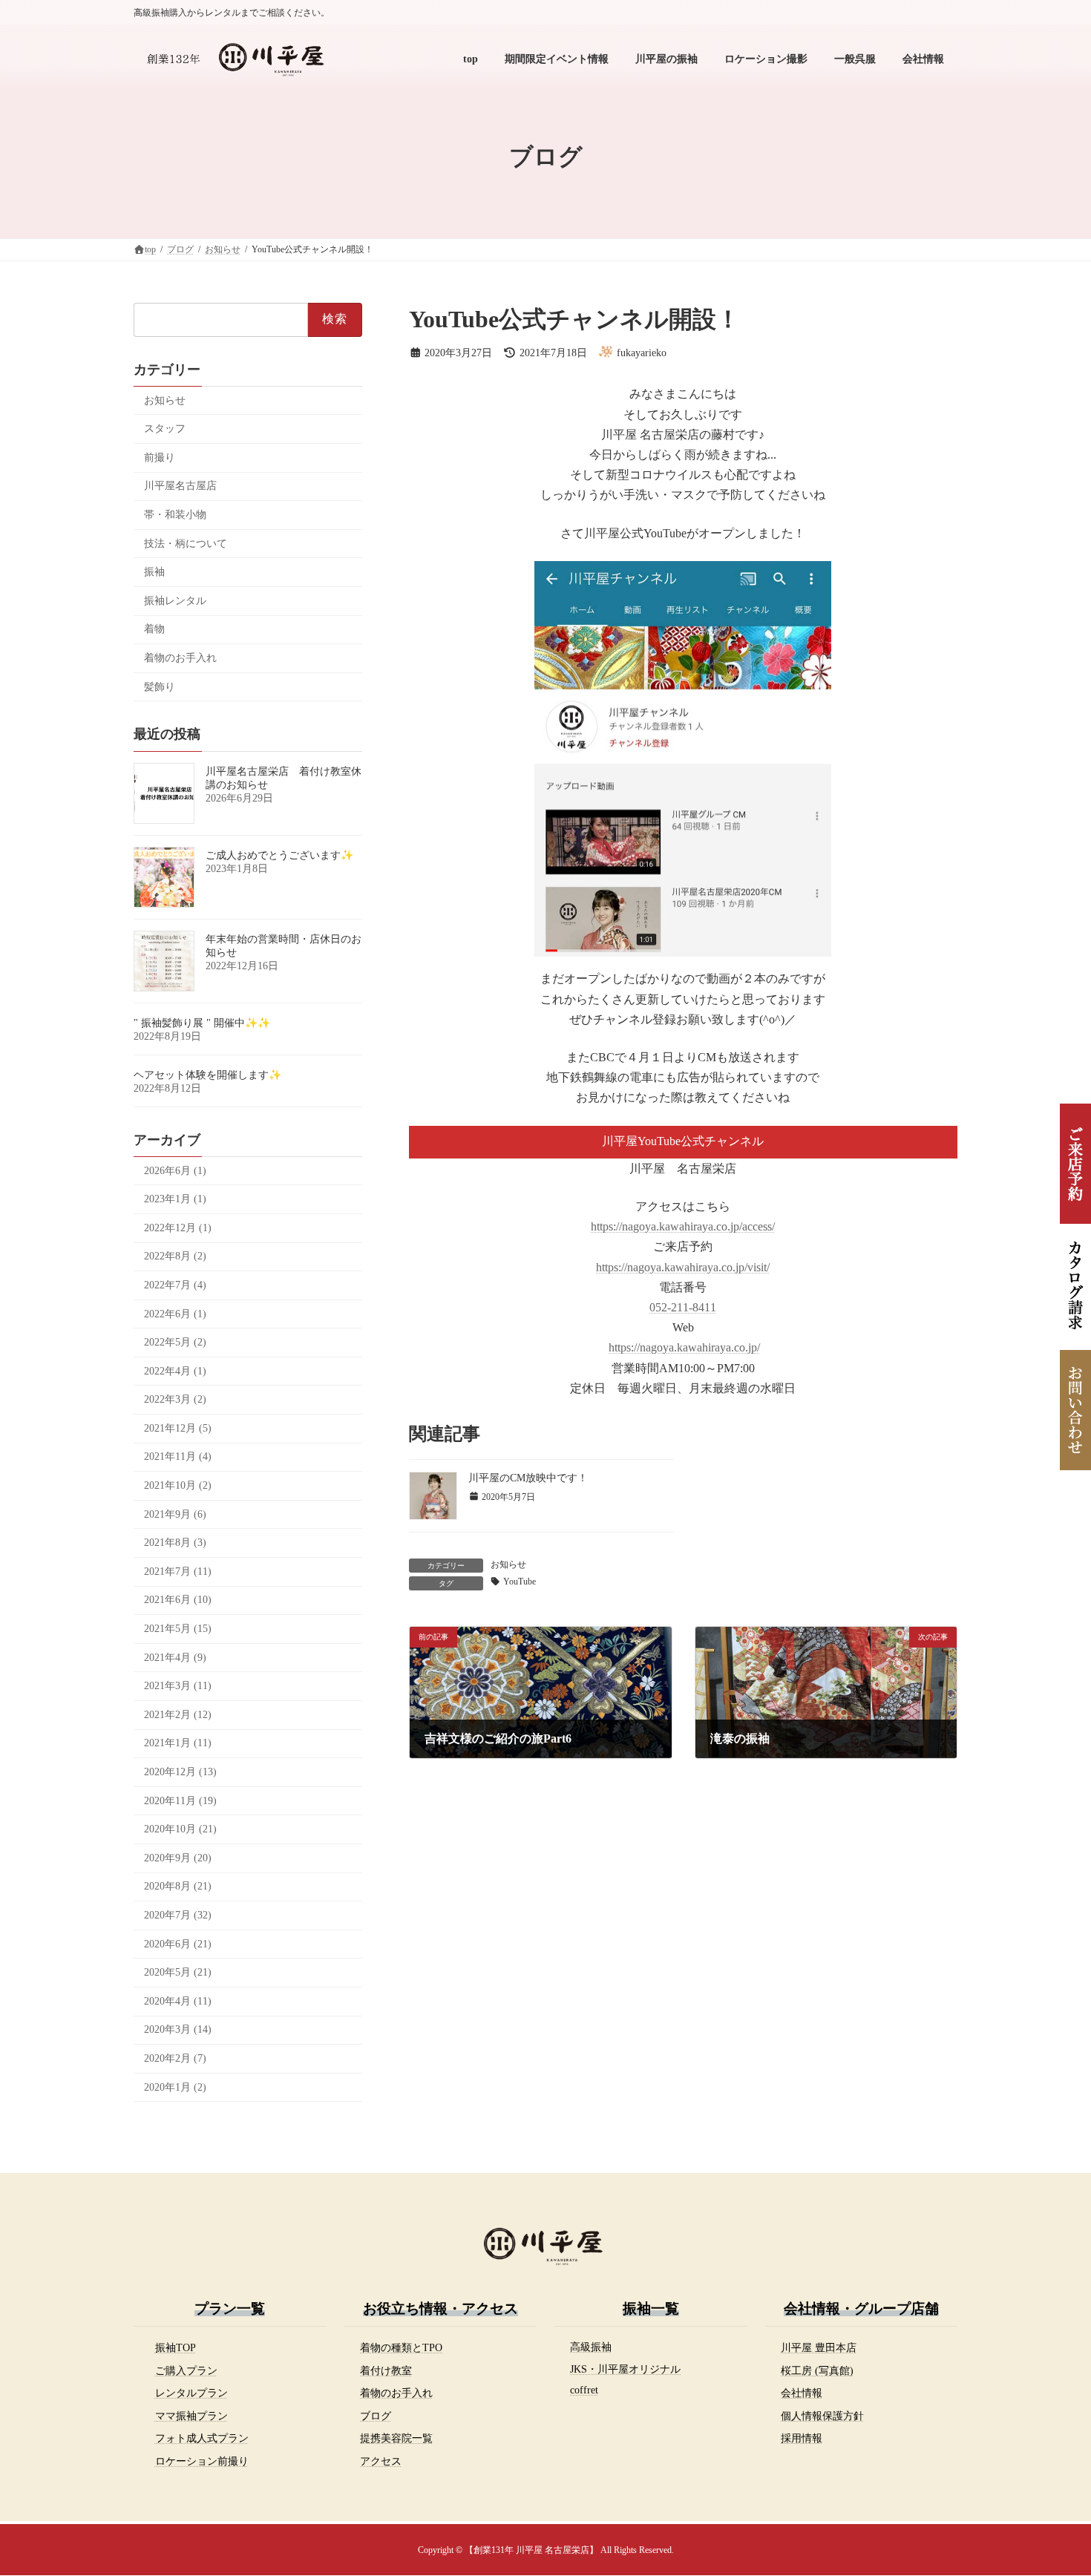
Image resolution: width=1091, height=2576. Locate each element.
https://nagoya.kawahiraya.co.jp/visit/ (683, 1267)
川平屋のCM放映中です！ (528, 1478)
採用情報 (802, 2438)
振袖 (154, 572)
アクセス (381, 2461)
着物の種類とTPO (401, 2347)
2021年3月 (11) (178, 1686)
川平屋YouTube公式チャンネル (683, 1141)
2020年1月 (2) (175, 2087)
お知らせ (508, 1564)
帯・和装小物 (175, 515)
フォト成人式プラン (202, 2438)
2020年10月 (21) (180, 1829)
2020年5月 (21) (178, 1972)
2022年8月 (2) (175, 1256)
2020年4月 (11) (178, 2001)
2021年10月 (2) (178, 1485)
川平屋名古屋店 (180, 486)
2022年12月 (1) (178, 1228)
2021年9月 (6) (175, 1514)
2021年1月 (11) (178, 1743)
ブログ (376, 2416)
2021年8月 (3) (175, 1543)
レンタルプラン (191, 2393)
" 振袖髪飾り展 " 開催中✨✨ (202, 1023)
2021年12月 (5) (178, 1428)
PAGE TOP (1052, 2485)
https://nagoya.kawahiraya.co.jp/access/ (683, 1226)
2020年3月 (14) (178, 2029)
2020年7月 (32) (178, 1915)
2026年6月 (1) (175, 1171)
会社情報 (802, 2393)
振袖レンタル (175, 601)
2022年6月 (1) (175, 1314)
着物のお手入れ (180, 658)
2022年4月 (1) (175, 1371)
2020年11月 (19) (180, 1801)
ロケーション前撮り (202, 2461)
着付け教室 (386, 2370)
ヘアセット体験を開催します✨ (207, 1075)
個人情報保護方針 (822, 2416)
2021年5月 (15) (178, 1629)
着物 (154, 629)
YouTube (520, 1582)
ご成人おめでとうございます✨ (279, 855)
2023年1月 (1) (175, 1199)
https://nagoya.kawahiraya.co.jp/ (684, 1347)
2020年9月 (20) (178, 1858)
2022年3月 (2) (175, 1399)
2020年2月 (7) (175, 2058)
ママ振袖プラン (191, 2416)
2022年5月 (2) (175, 1342)
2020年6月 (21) (178, 1944)
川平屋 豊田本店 (819, 2347)
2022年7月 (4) (175, 1285)
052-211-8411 (683, 1307)
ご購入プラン (186, 2370)
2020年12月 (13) (180, 1772)
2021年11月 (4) (178, 1456)
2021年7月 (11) (178, 1572)
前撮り (160, 458)
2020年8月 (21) (178, 1886)
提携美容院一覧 (396, 2438)
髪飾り (160, 687)
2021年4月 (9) (175, 1658)
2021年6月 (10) (178, 1600)
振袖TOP (176, 2347)
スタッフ (165, 429)
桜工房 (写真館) (817, 2370)
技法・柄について (186, 544)
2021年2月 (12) (178, 1715)
